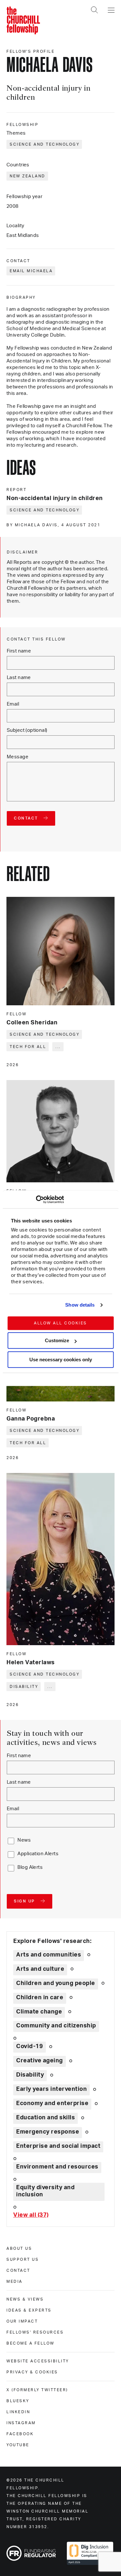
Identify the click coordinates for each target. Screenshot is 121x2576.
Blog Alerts (30, 1867)
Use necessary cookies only (61, 1360)
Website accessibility (38, 2361)
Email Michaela (31, 271)
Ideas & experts (29, 2310)
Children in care (40, 1998)
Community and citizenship (56, 2026)
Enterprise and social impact (58, 2146)
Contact (18, 2270)
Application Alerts (38, 1854)
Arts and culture (40, 1969)
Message (18, 757)
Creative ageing (40, 2061)
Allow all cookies (60, 1323)
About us (19, 2248)
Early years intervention (51, 2089)
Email (13, 704)
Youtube (18, 2445)
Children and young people (56, 1983)
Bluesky (18, 2401)
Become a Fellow (30, 2343)
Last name (19, 678)
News (24, 1840)
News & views (25, 2299)
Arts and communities (49, 1955)
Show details (80, 1305)
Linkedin (18, 2412)
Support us (23, 2259)
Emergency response (48, 2132)
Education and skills (45, 2118)
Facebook (20, 2434)
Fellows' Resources (35, 2332)
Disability (24, 1687)
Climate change (39, 2012)
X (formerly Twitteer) (37, 2390)
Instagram (21, 2423)
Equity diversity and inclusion (45, 2191)
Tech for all (28, 1047)
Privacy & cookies (32, 2372)
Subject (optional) (27, 730)
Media (15, 2281)
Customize (57, 1340)
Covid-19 (30, 2046)
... (58, 1047)
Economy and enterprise (52, 2103)
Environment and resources (57, 2167)
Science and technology (45, 144)
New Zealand (28, 176)
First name (19, 651)
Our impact (22, 2321)
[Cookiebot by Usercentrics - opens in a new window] (36, 1199)
